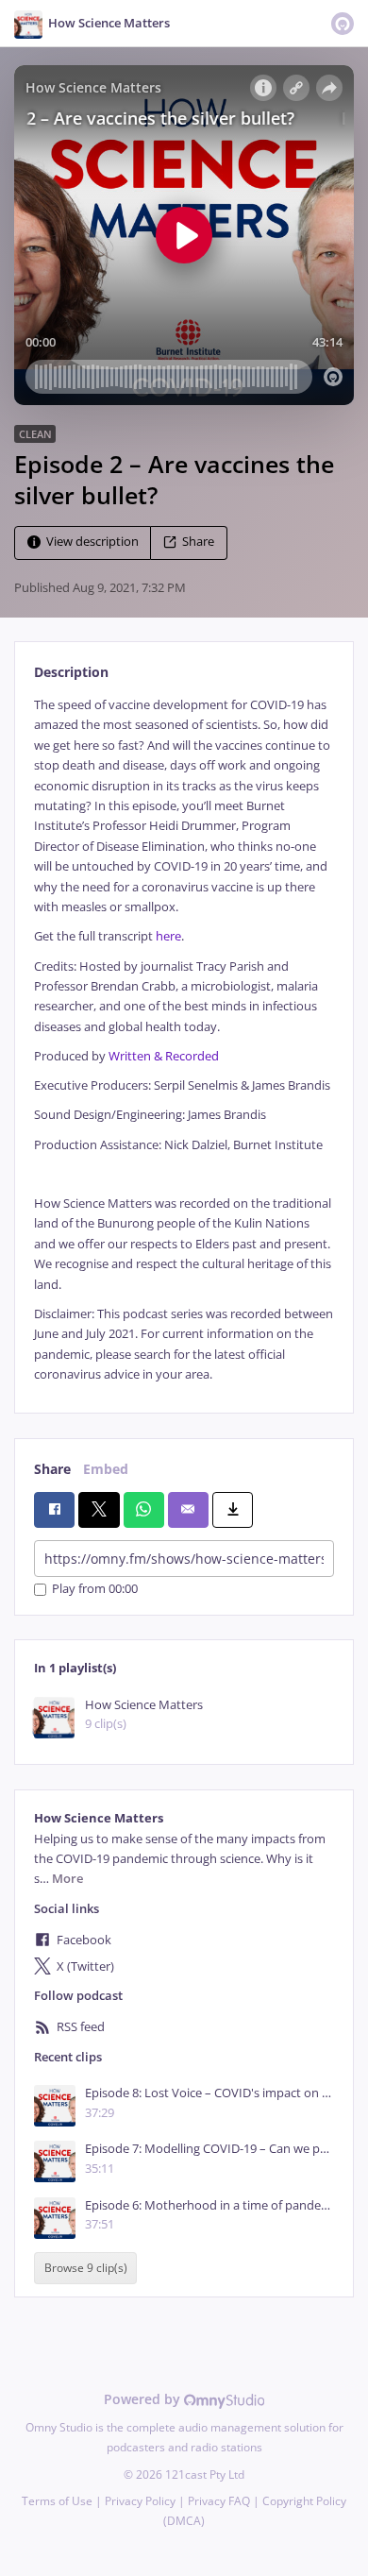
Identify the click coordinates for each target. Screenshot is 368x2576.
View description (92, 542)
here (168, 936)
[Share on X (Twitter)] (99, 1510)
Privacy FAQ (219, 2501)
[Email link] (188, 1510)
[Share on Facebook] (54, 1510)
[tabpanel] (184, 1040)
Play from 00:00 (95, 1590)
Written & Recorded (164, 1056)
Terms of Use (57, 2501)
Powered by (144, 2399)
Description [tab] (71, 672)
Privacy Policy (140, 2501)
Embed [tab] (106, 1469)
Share (198, 542)
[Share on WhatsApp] (144, 1510)
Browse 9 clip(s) (86, 2268)
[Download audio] (233, 1510)
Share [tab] (52, 1469)
